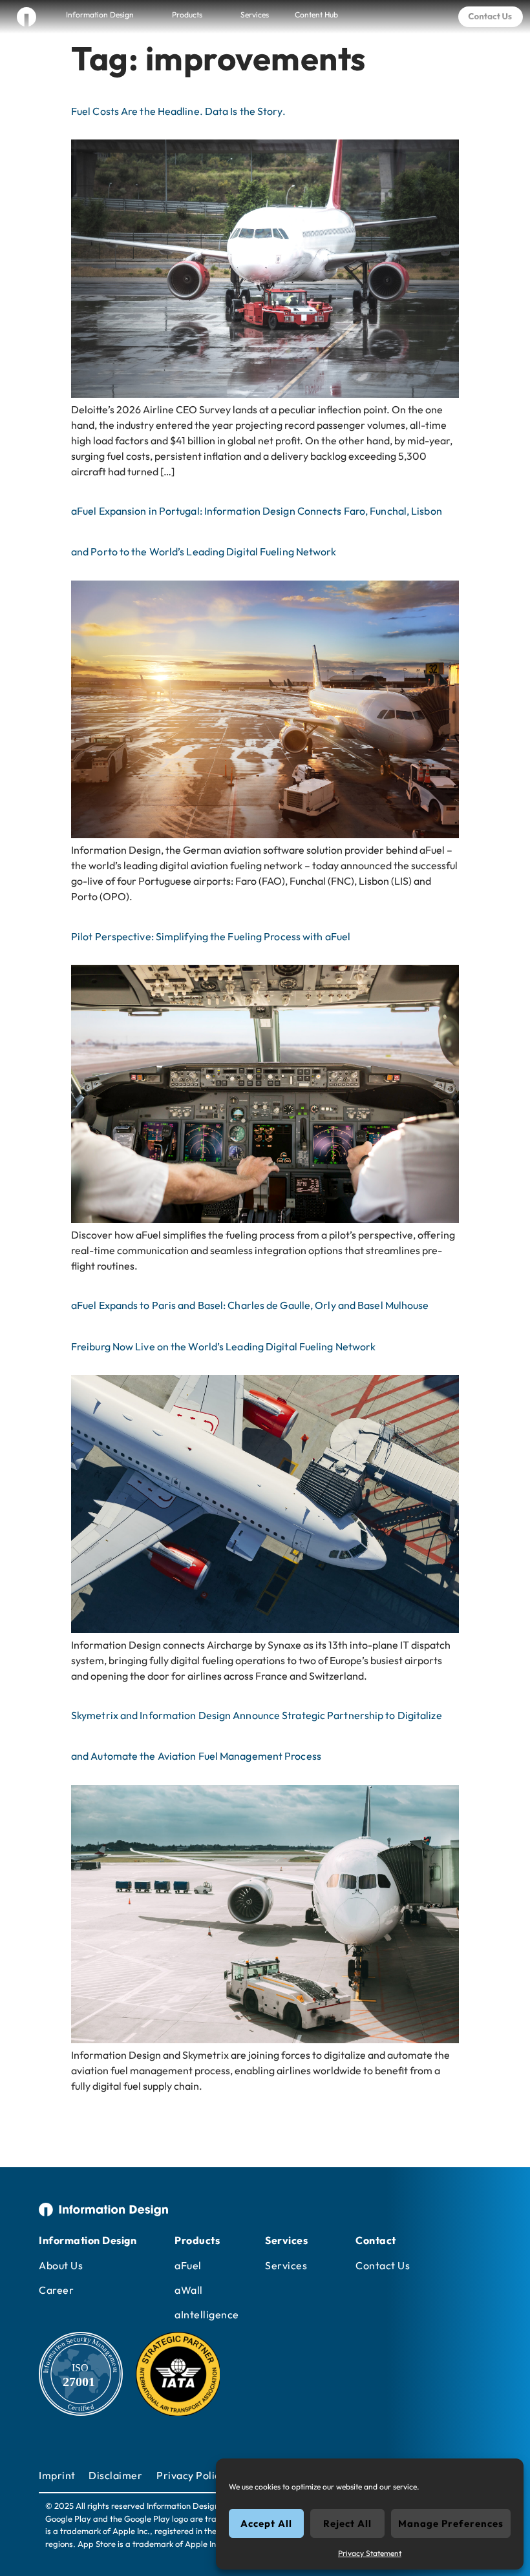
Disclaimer (115, 2475)
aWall (189, 2290)
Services (255, 15)
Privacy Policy (191, 2475)
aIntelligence (207, 2314)
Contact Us (383, 2265)
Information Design (100, 15)
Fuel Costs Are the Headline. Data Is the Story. (178, 111)
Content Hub (316, 15)
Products (187, 15)
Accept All (266, 2523)
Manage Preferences (451, 2523)
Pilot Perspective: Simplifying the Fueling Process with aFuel (211, 936)
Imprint (57, 2475)
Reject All (347, 2523)
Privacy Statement (370, 2553)
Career (56, 2290)
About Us (61, 2265)
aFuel (188, 2265)
